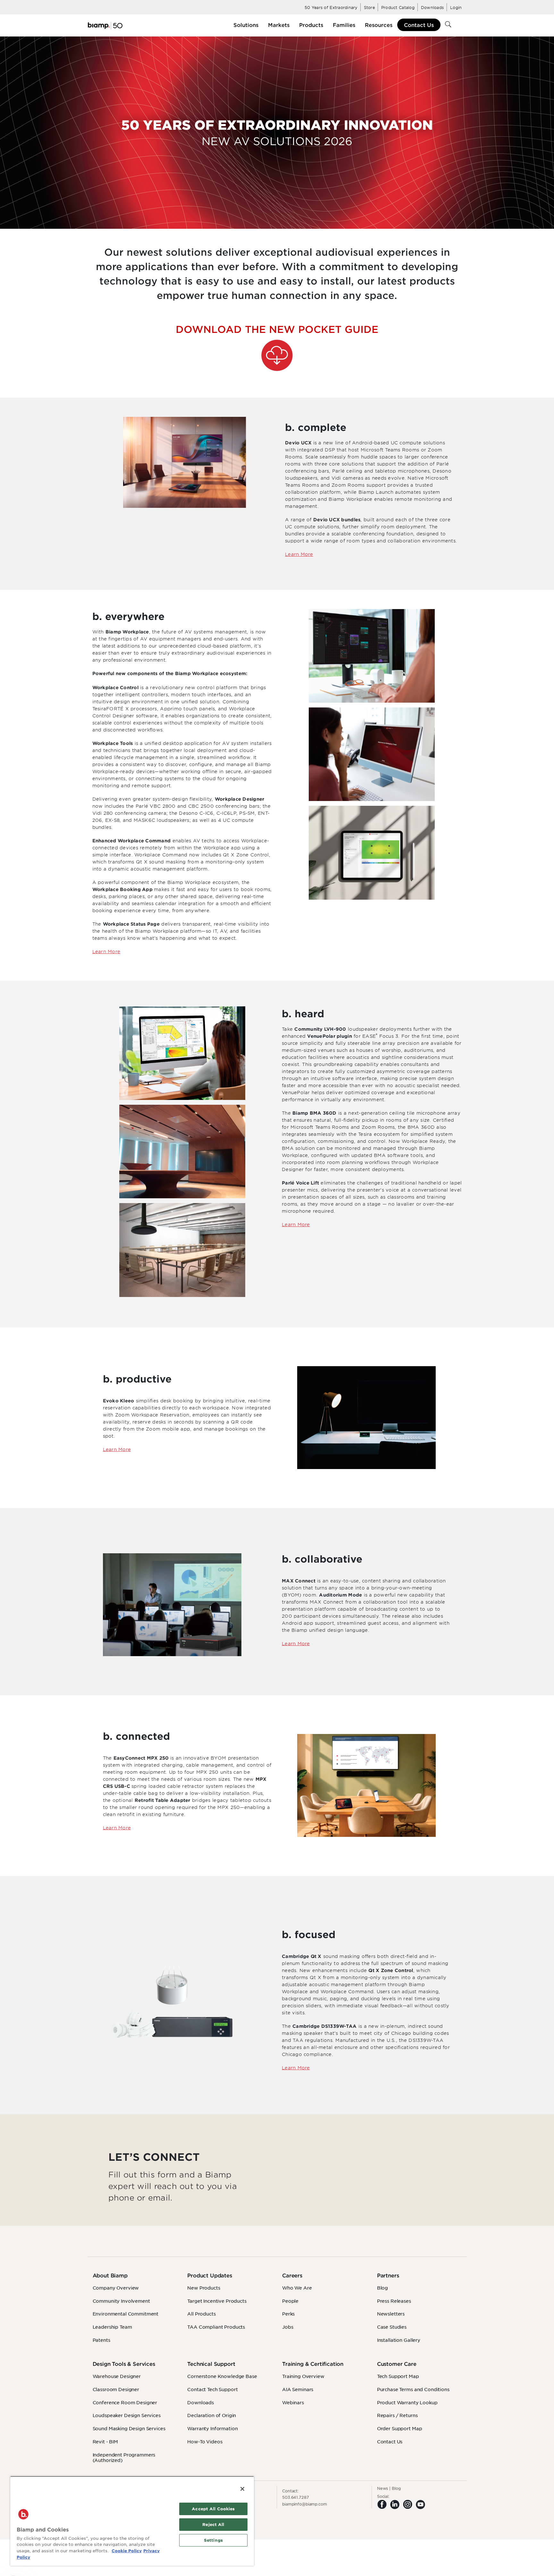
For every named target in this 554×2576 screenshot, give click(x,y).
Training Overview (303, 2376)
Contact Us (419, 25)
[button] (246, 25)
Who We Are (297, 2288)
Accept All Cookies (213, 2509)
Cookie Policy (127, 2551)
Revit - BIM (105, 2441)
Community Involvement (121, 2301)
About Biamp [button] (110, 2275)
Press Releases (394, 2301)
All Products (201, 2314)
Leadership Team (112, 2327)
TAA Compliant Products (216, 2327)
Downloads (201, 2402)
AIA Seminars (298, 2389)
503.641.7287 (296, 2497)
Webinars (293, 2402)
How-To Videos (205, 2441)
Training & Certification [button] (313, 2364)
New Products (204, 2288)
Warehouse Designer (117, 2376)
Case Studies (392, 2327)
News (383, 2488)
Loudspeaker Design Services (127, 2415)
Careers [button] (292, 2275)
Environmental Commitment (126, 2314)
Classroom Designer (116, 2389)
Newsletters (391, 2314)
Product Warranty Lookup (407, 2402)
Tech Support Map (398, 2376)
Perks (288, 2314)
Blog (382, 2288)
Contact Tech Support (212, 2389)
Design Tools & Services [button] (124, 2364)
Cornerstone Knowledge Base (222, 2376)
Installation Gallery (399, 2340)
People (290, 2301)
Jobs (288, 2327)
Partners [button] (388, 2275)
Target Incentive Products (217, 2301)
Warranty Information (212, 2428)
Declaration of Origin (212, 2415)
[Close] (242, 2489)
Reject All (213, 2524)
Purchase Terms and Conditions (413, 2389)
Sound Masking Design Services (129, 2428)
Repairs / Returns (397, 2415)
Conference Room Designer (125, 2402)
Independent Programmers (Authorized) (124, 2457)
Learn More (299, 554)
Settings (213, 2540)
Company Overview (116, 2288)
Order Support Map (400, 2428)
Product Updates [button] (210, 2275)
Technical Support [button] (211, 2364)
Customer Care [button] (397, 2364)
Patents (101, 2340)
